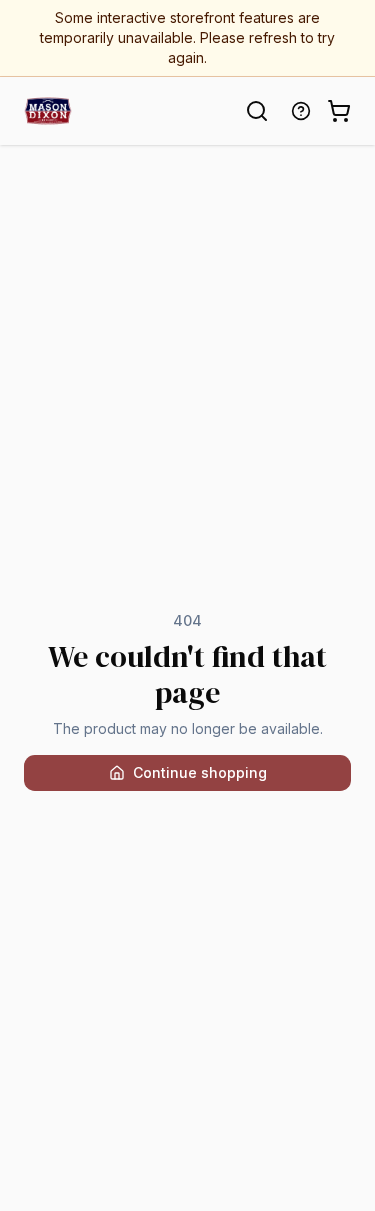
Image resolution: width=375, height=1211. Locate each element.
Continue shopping (200, 772)
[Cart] (339, 111)
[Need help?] (301, 111)
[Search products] (257, 111)
